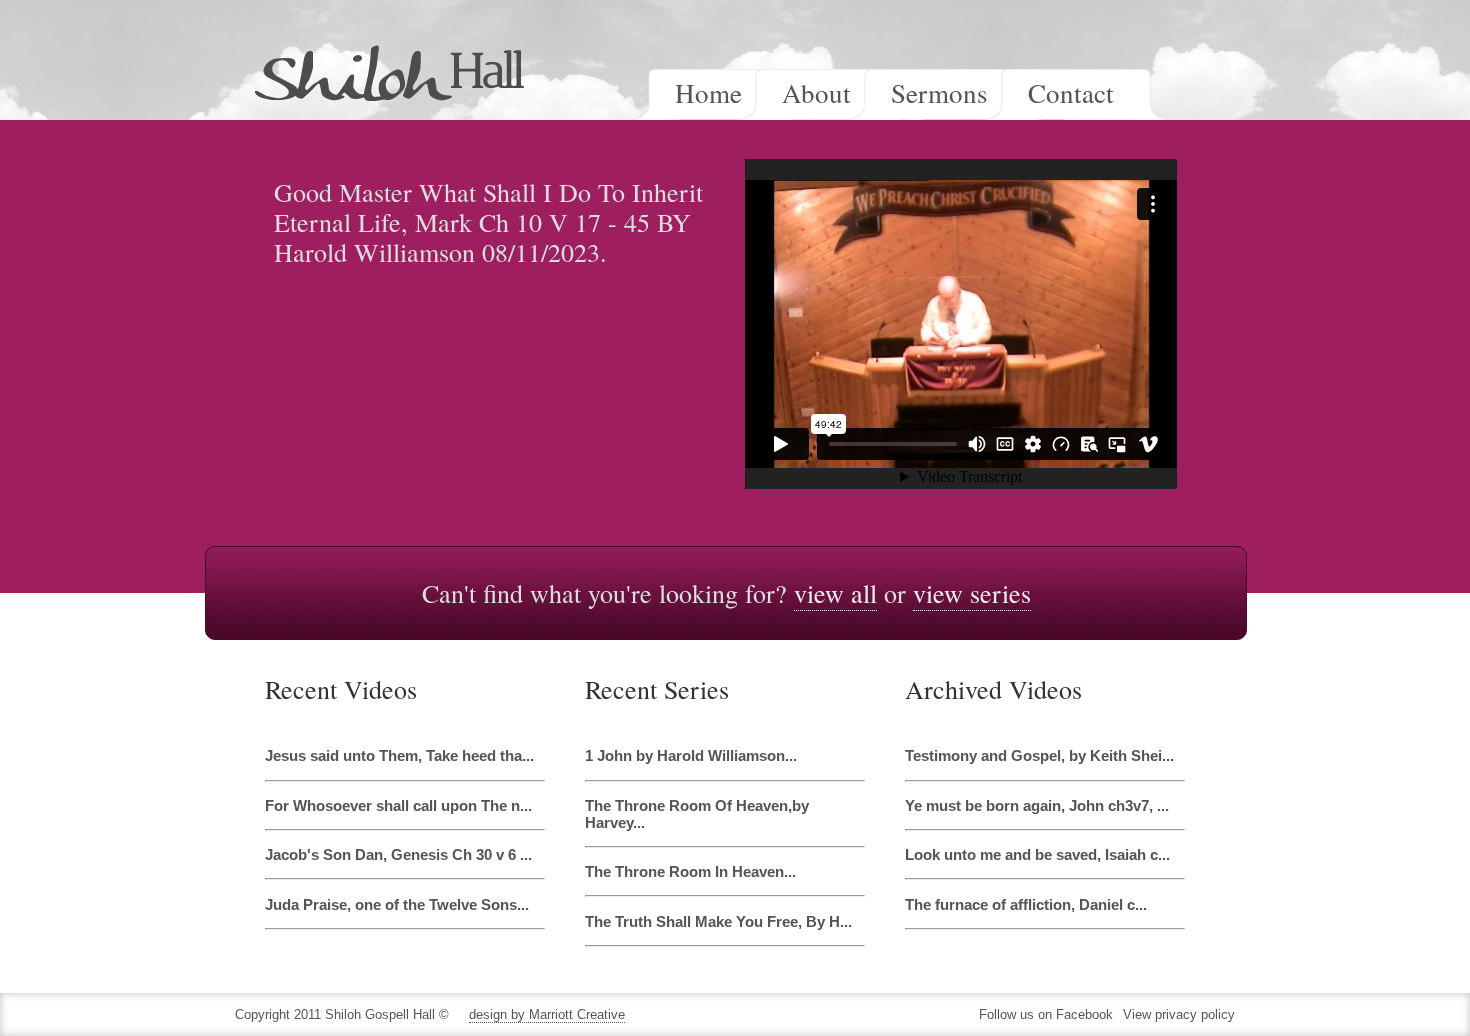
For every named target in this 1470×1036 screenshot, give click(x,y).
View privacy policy (1179, 1014)
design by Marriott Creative (547, 1014)
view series (972, 593)
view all (835, 593)
